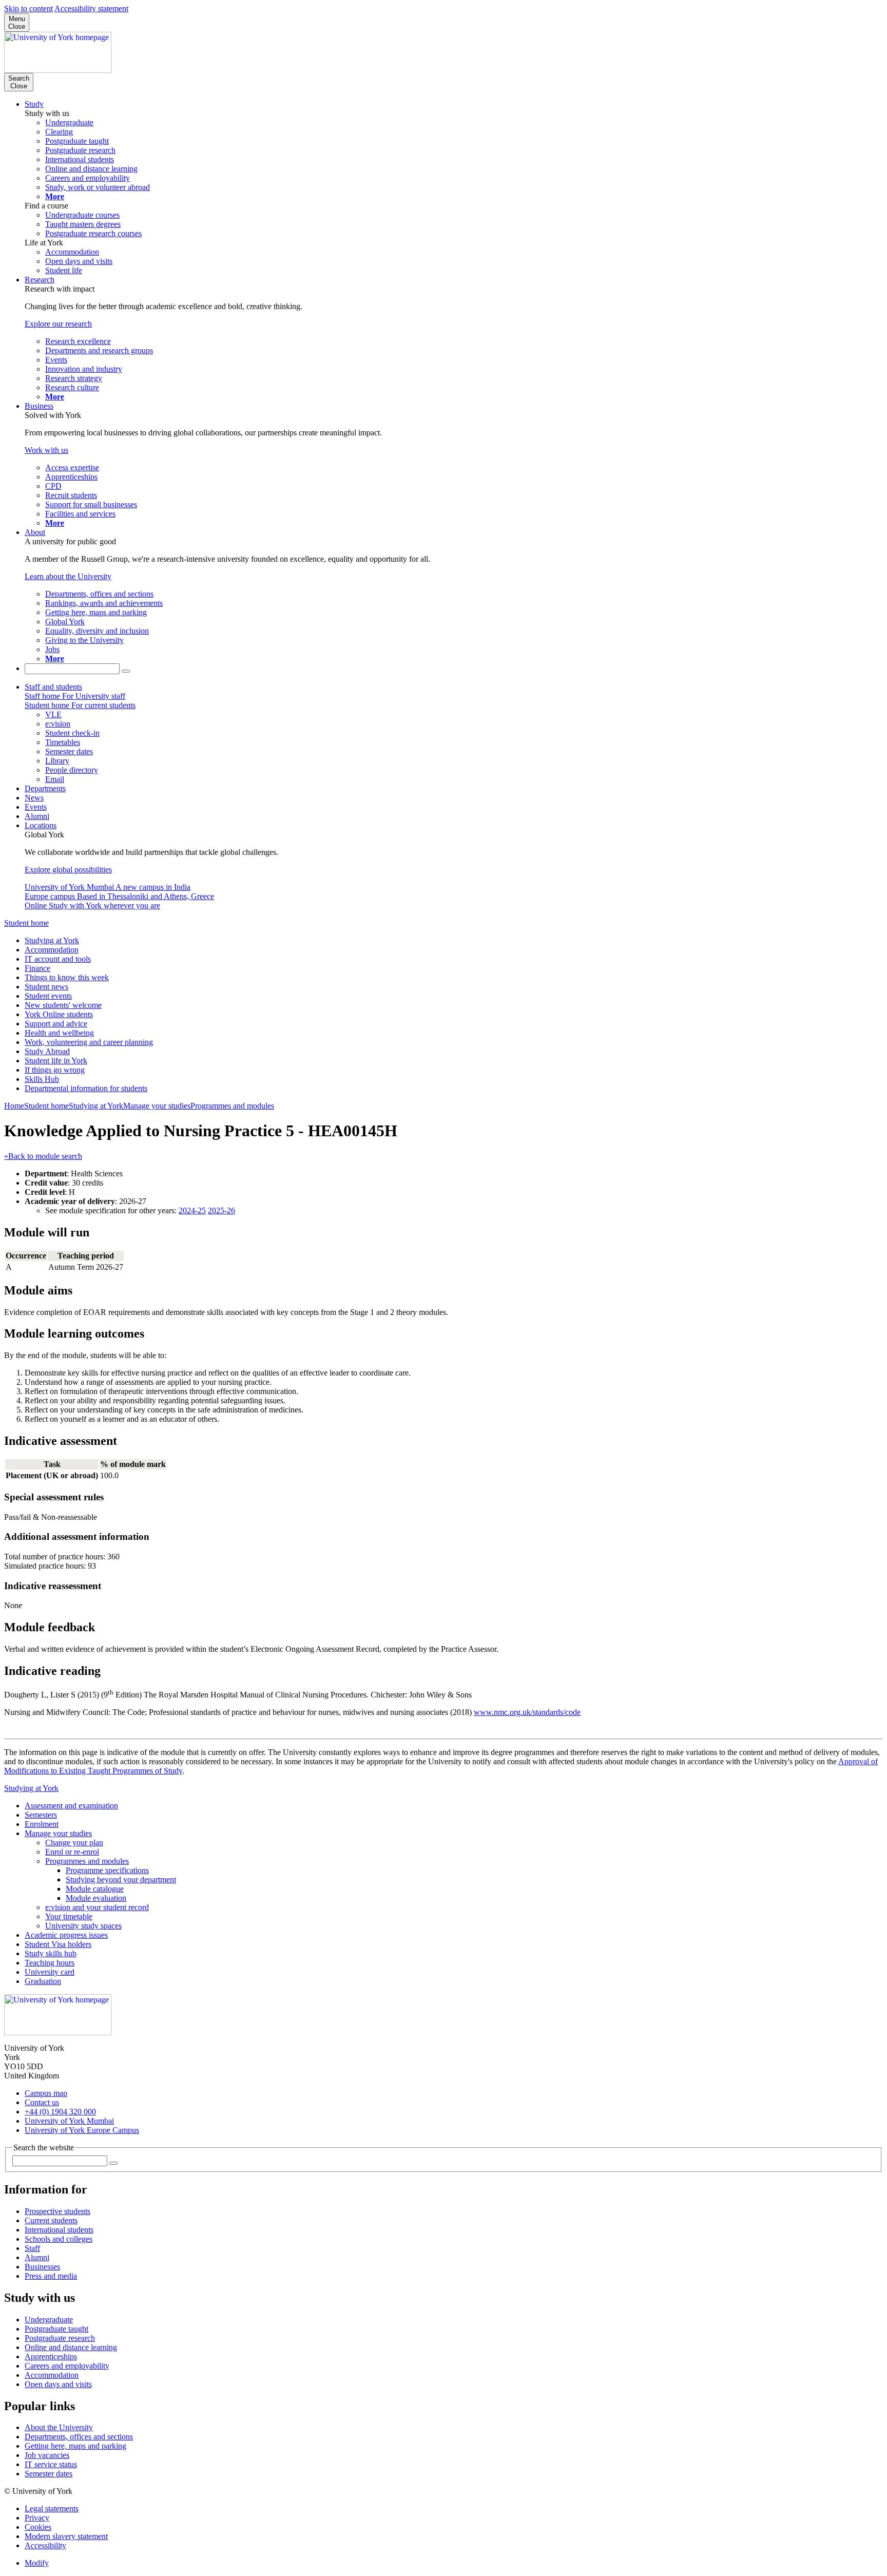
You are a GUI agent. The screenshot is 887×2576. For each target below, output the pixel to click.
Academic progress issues (66, 1935)
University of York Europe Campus (82, 2130)
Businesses (42, 2267)
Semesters (41, 1815)
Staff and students (53, 687)
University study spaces (83, 1926)
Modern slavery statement (66, 2536)
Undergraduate (49, 2320)
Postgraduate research (60, 2338)
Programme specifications (107, 1870)
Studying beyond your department (121, 1879)
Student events (48, 996)
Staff (32, 2248)
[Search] (126, 671)
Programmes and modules (232, 1106)
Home (14, 1106)
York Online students (59, 1014)
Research (40, 280)
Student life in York (56, 1061)
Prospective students (57, 2211)
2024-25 (192, 1210)
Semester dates (49, 2474)
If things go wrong (55, 1070)
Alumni (37, 816)
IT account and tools (58, 959)
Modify (37, 2563)
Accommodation (52, 950)
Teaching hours (50, 1963)
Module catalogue (95, 1889)
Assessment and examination (71, 1806)
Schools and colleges (59, 2239)
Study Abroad (47, 1051)
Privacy (37, 2518)
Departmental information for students (86, 1088)
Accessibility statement (91, 8)
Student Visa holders (58, 1944)
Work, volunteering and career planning (89, 1042)
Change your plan (74, 1843)
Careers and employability (67, 2366)
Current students (51, 2220)
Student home (26, 923)
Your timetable (69, 1916)
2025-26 (221, 1210)
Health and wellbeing (59, 1033)
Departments (45, 788)
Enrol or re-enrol (72, 1852)
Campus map (46, 2093)
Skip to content (28, 8)
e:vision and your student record (97, 1907)
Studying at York (52, 940)
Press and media (51, 2276)
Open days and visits (58, 2384)
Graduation (43, 1981)
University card (50, 1972)
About (35, 532)
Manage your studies (157, 1106)
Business (39, 406)
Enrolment (42, 1824)
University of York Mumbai (69, 2121)
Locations (41, 825)
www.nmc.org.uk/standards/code (527, 1712)
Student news (46, 987)
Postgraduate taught (56, 2329)
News (34, 798)
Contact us (42, 2102)
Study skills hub (51, 1953)
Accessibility (45, 2545)
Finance (37, 968)
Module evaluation (96, 1898)
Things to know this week (67, 977)
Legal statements (52, 2508)
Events (36, 807)
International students (59, 2230)
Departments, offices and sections (79, 2437)
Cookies (38, 2527)
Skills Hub (42, 1079)
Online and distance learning (71, 2347)
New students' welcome (63, 1005)
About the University (59, 2427)
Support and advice (56, 1024)
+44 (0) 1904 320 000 (60, 2112)
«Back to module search (43, 1156)
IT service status (51, 2464)
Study (34, 104)
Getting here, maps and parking (75, 2446)
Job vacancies (47, 2455)
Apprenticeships (51, 2356)
